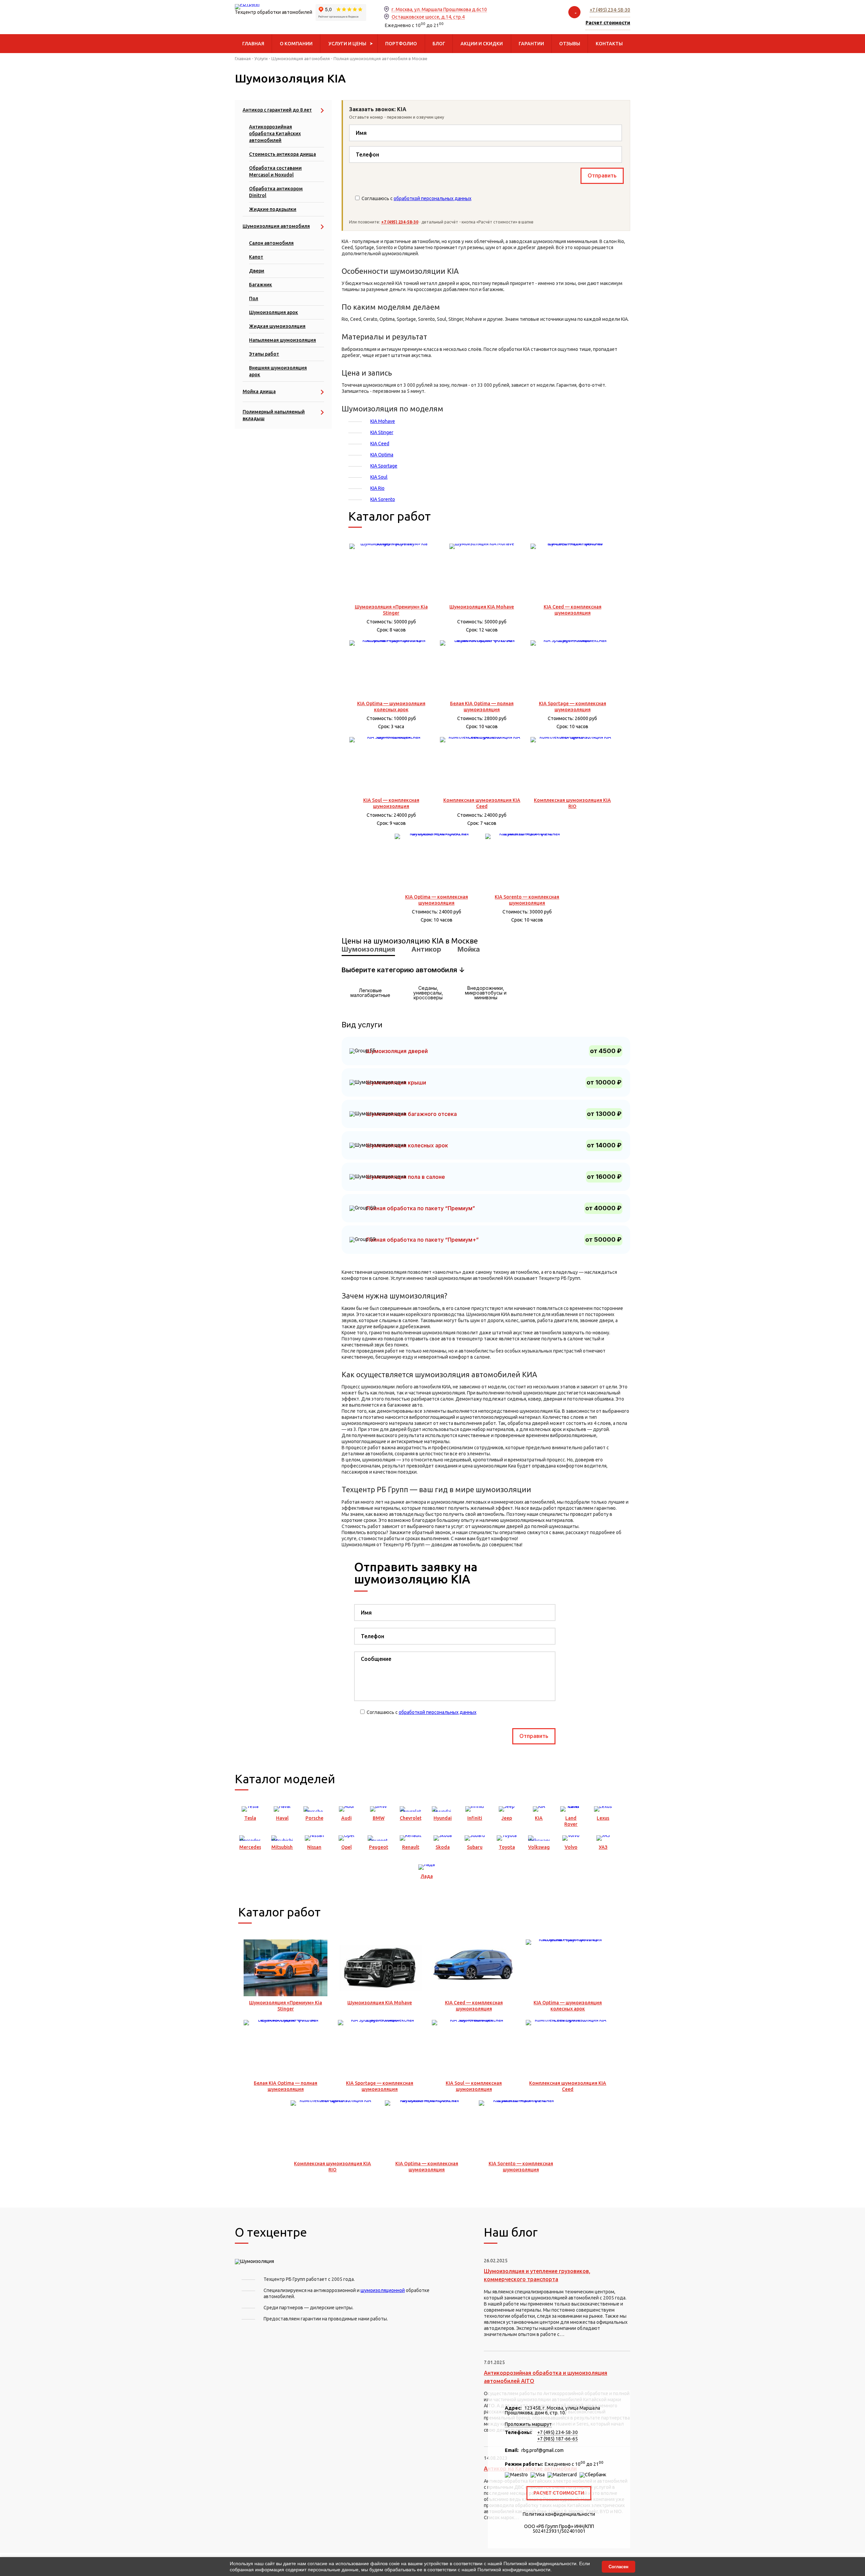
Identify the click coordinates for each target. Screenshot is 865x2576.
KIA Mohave (383, 421)
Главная (243, 58)
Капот (256, 257)
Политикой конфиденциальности (540, 2563)
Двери (257, 271)
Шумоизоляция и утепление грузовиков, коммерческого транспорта (537, 2275)
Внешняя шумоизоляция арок (278, 371)
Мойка (469, 949)
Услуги (261, 58)
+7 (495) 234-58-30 (610, 10)
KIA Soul (379, 477)
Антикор (426, 949)
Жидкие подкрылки (273, 209)
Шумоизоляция (368, 949)
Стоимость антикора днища (282, 154)
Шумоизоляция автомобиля (301, 58)
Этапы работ (264, 354)
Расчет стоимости (559, 2493)
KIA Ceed (380, 444)
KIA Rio (377, 488)
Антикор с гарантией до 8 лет (277, 110)
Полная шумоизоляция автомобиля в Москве (380, 58)
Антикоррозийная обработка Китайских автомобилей (275, 134)
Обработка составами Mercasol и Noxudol (275, 171)
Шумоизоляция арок (274, 312)
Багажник (261, 285)
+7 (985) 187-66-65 (558, 2439)
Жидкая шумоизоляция (277, 326)
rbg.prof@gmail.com (542, 2450)
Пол (254, 299)
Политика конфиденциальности (559, 2514)
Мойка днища (259, 391)
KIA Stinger (382, 432)
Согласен (619, 2567)
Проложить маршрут (528, 2424)
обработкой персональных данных (432, 198)
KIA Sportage (384, 466)
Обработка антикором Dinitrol (276, 192)
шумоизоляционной (383, 2290)
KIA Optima (382, 455)
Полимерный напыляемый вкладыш (274, 415)
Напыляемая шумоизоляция (282, 340)
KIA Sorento (383, 499)
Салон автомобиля (271, 243)
